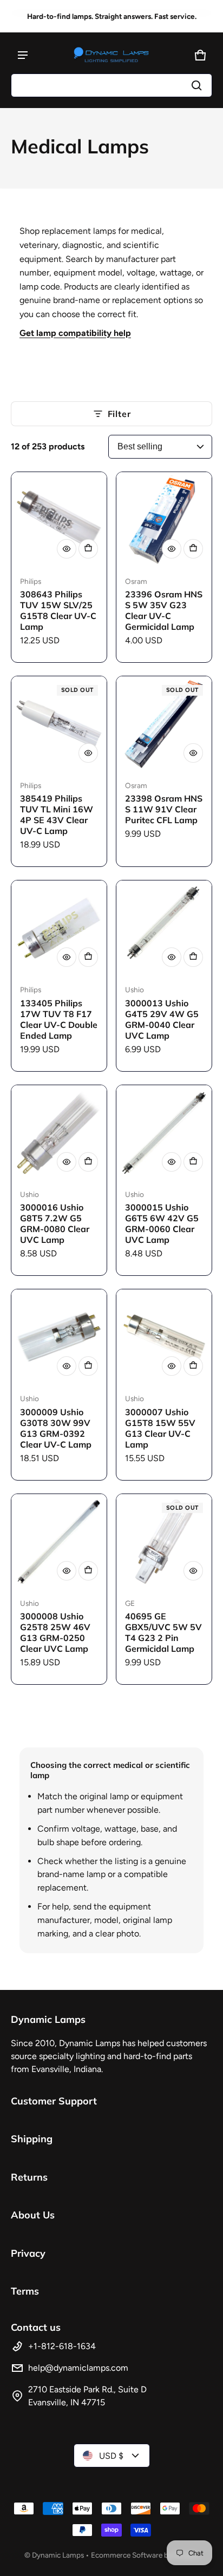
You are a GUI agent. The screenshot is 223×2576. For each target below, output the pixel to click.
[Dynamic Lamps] (111, 55)
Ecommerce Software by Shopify (145, 2555)
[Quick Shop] (67, 549)
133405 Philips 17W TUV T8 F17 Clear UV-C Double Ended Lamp (59, 1019)
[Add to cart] (88, 549)
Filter (119, 414)
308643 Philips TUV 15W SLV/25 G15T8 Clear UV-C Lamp (58, 610)
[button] (111, 85)
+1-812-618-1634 (62, 2346)
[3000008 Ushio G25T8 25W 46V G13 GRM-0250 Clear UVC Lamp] (59, 1542)
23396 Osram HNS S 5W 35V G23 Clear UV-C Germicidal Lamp (164, 610)
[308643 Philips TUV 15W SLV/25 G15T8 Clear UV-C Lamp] (59, 520)
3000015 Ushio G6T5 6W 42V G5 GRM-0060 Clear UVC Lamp (162, 1223)
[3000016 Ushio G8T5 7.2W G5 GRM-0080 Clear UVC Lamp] (59, 1133)
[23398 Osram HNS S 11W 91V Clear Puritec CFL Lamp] (164, 724)
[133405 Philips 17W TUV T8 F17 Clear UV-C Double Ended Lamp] (59, 928)
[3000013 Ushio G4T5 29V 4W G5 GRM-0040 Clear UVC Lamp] (164, 928)
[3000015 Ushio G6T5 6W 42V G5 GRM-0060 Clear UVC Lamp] (164, 1133)
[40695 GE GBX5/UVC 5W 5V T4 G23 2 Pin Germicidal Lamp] (164, 1542)
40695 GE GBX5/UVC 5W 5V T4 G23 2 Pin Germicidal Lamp (163, 1632)
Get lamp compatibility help (75, 333)
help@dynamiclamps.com (78, 2368)
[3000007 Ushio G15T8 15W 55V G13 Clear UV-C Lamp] (164, 1337)
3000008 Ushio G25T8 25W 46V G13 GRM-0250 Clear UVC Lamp (55, 1632)
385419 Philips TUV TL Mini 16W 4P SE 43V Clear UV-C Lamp (57, 815)
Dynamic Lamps (58, 2555)
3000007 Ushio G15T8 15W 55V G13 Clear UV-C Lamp (160, 1428)
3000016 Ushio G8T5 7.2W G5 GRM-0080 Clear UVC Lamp (55, 1223)
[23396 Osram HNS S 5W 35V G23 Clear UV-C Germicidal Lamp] (164, 520)
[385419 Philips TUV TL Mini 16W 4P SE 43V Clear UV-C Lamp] (59, 724)
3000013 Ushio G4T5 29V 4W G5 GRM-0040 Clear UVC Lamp (162, 1019)
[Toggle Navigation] (23, 55)
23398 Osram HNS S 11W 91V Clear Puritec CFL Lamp (164, 809)
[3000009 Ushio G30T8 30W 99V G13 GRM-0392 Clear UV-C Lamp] (59, 1337)
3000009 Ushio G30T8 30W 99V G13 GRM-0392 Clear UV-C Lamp (56, 1428)
